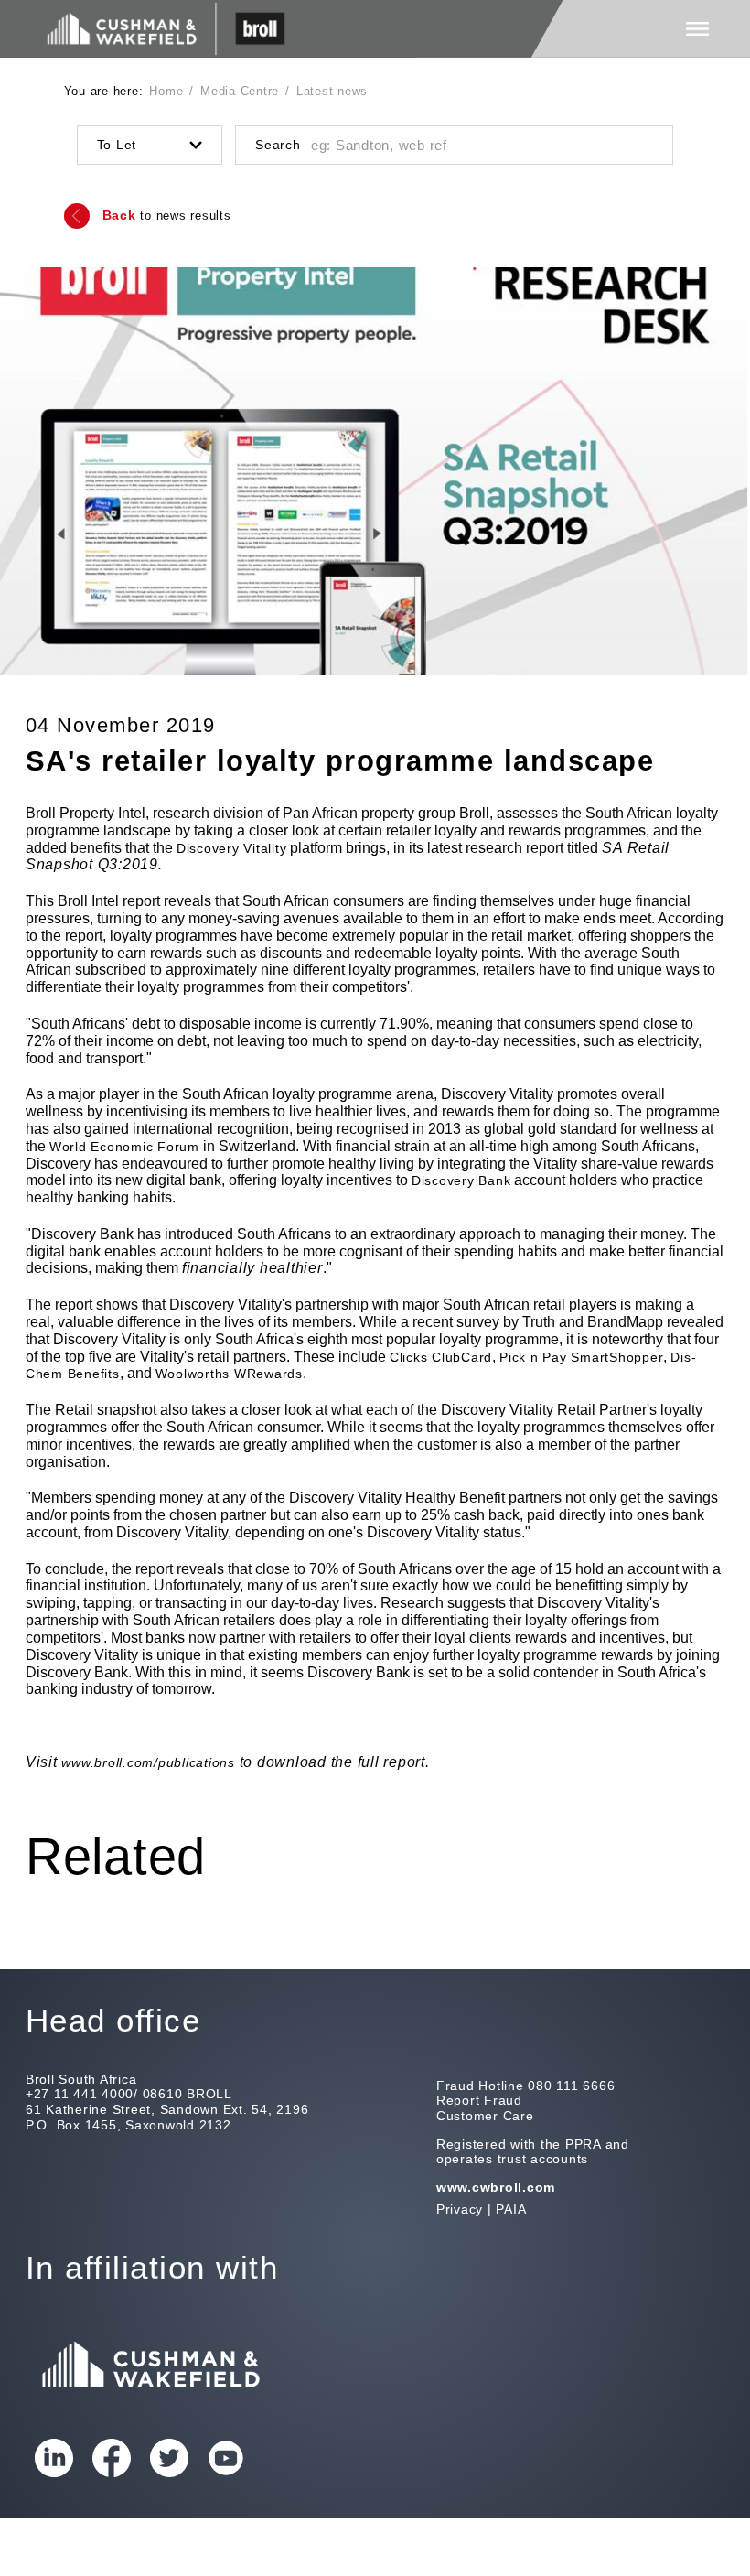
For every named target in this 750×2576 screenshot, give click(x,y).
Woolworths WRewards (229, 1374)
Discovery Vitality (232, 848)
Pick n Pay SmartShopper (581, 1357)
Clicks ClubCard (441, 1357)
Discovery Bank (461, 1180)
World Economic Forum (124, 1147)
